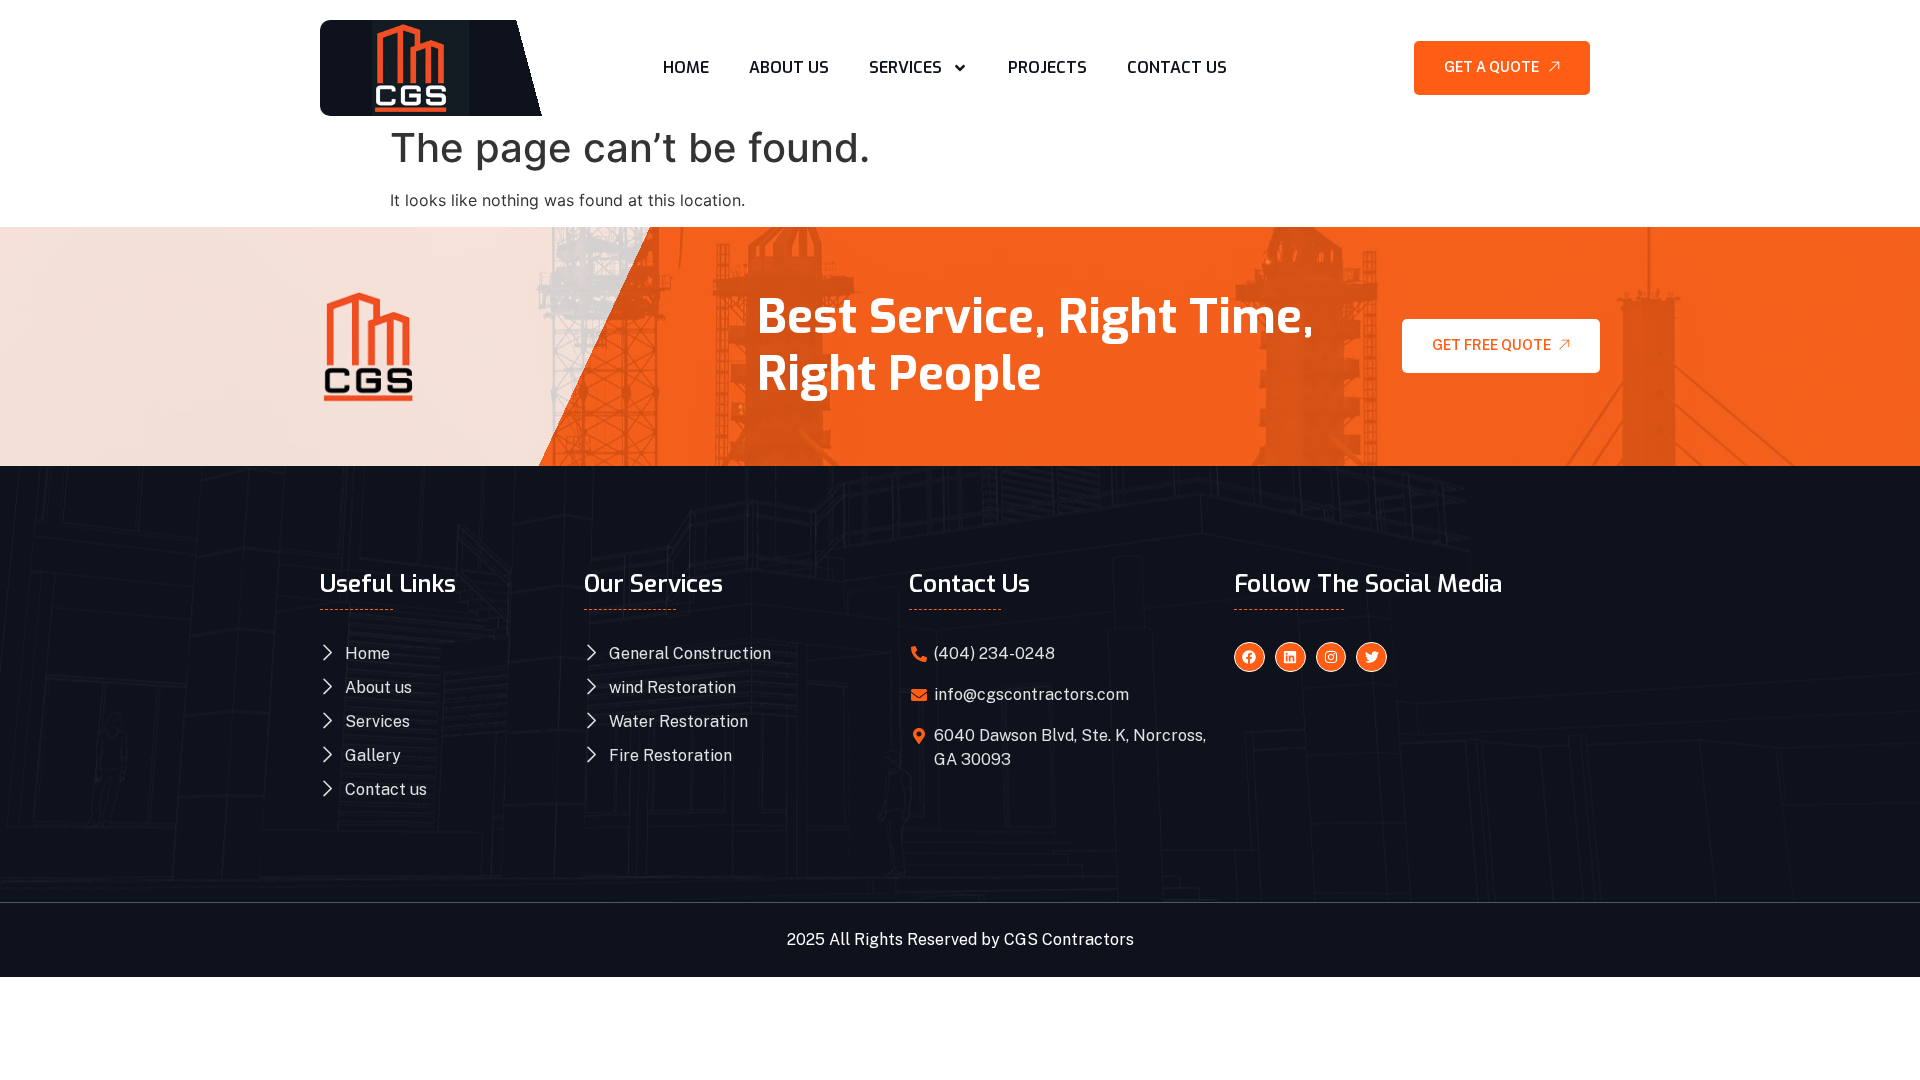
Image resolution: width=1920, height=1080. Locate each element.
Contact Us (1177, 67)
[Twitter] (1371, 657)
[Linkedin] (1290, 657)
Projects (1047, 67)
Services (905, 67)
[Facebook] (1249, 657)
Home (686, 67)
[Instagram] (1331, 657)
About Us (789, 67)
